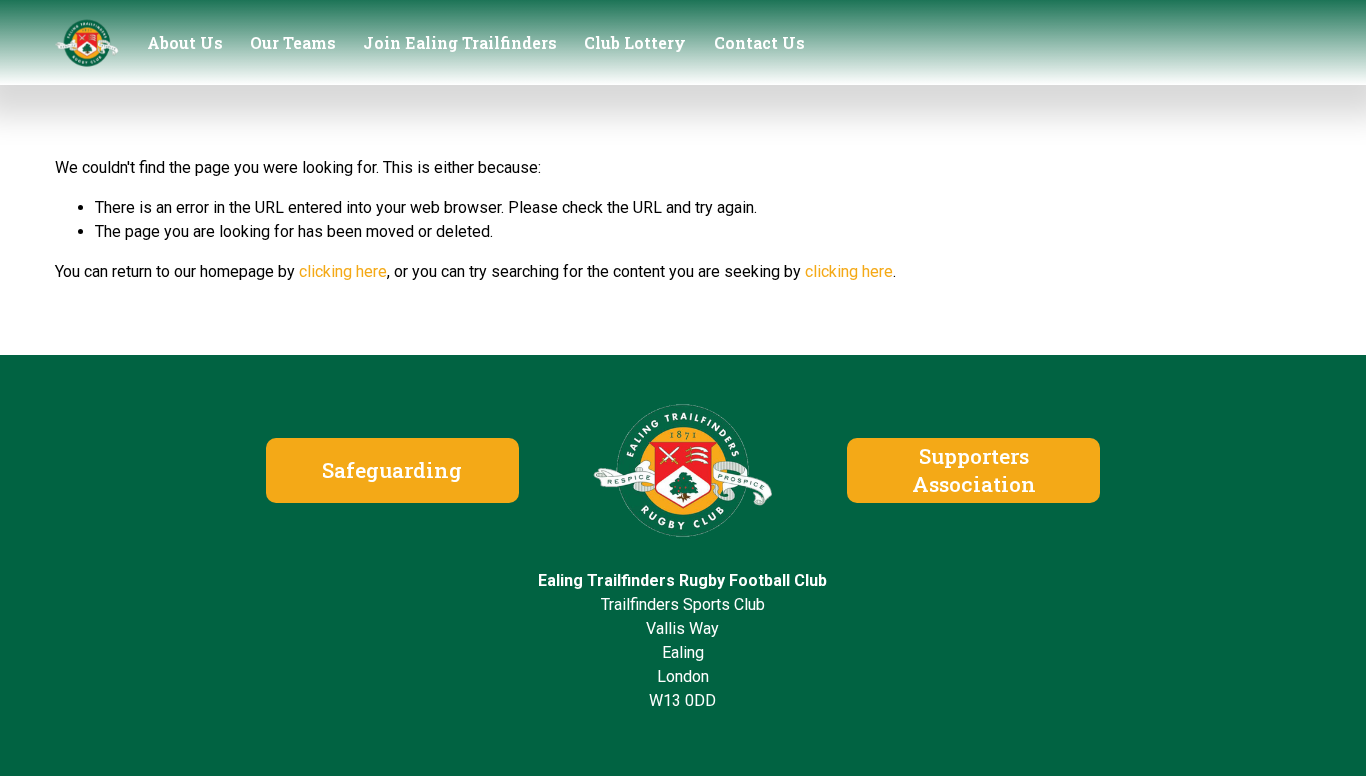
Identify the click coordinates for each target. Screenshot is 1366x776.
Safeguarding (392, 470)
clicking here (343, 271)
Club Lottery (635, 42)
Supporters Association (974, 470)
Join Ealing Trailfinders (460, 42)
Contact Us (759, 42)
